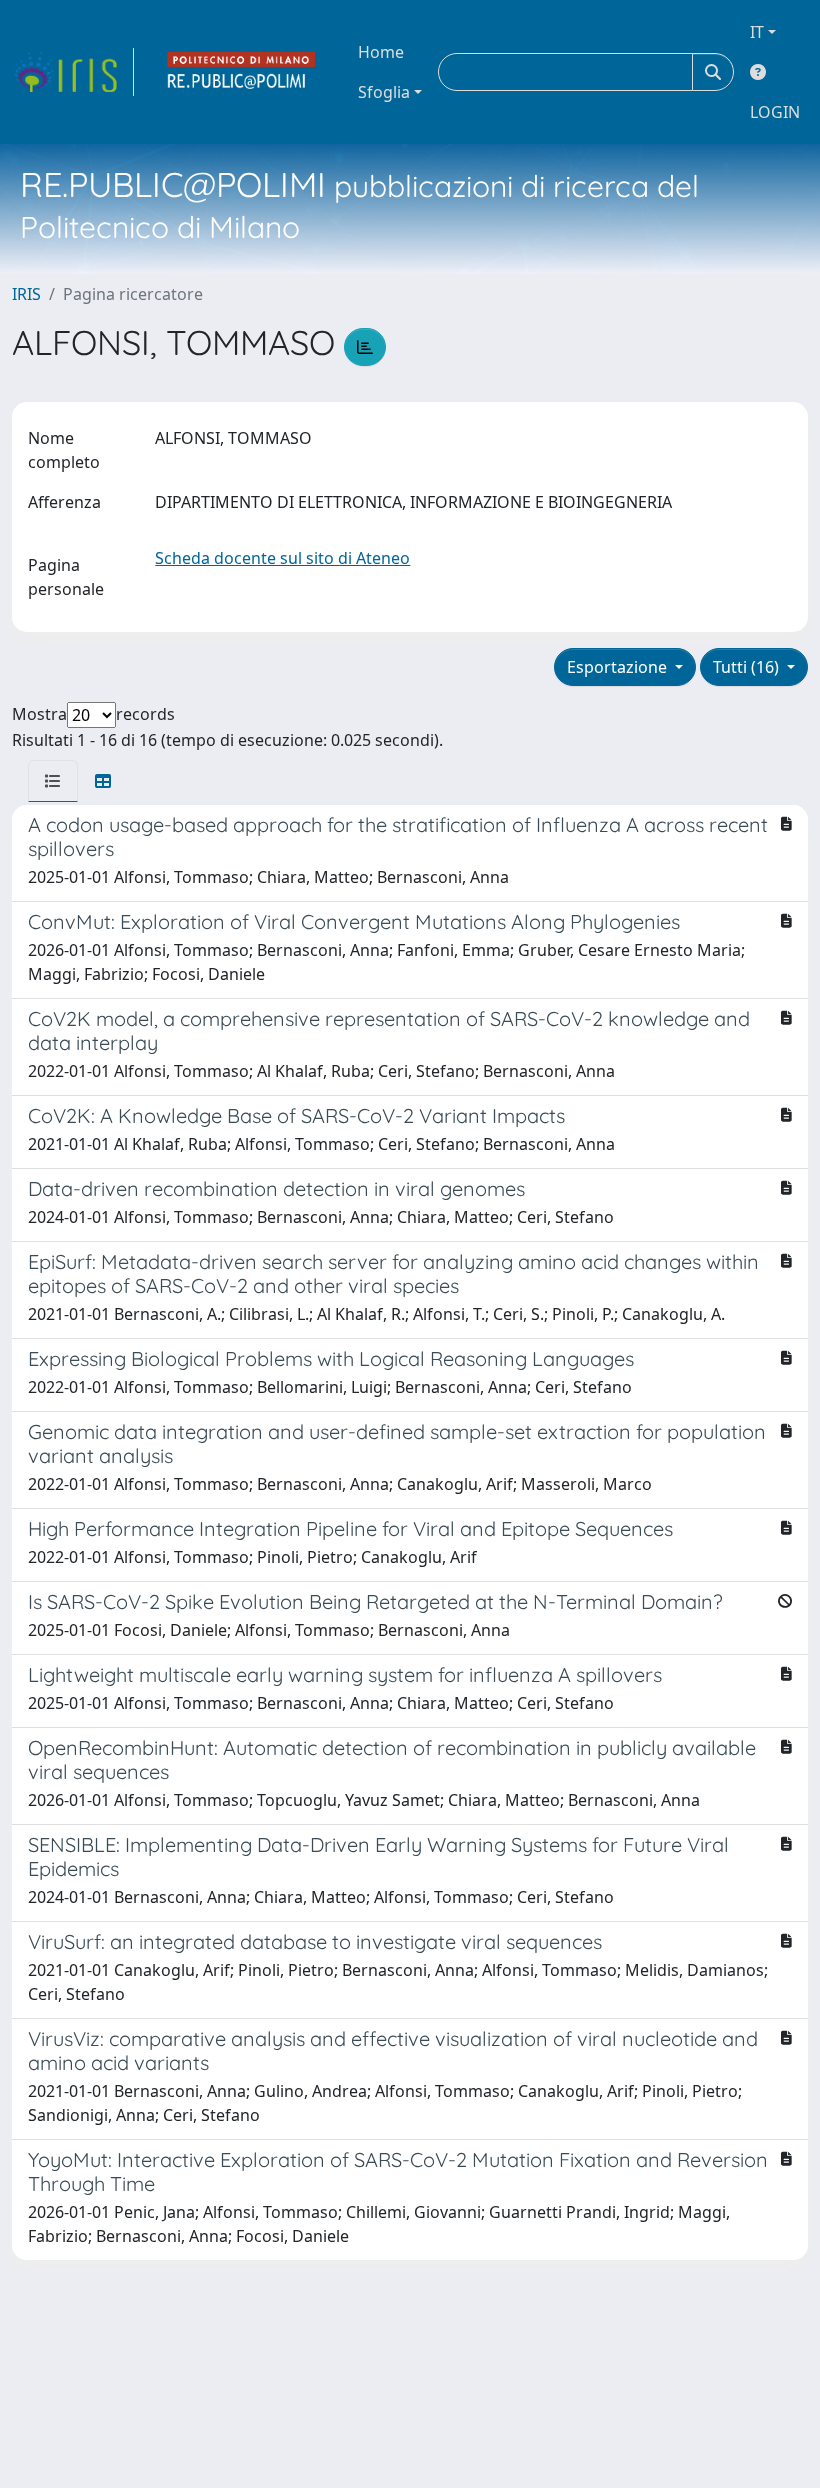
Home (381, 52)
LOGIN (775, 112)
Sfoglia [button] (384, 92)
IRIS (26, 294)
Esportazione (619, 667)
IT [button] (757, 32)
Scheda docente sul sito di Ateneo (282, 558)
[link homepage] (73, 72)
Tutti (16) (748, 667)
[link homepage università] (242, 72)
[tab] (53, 781)
